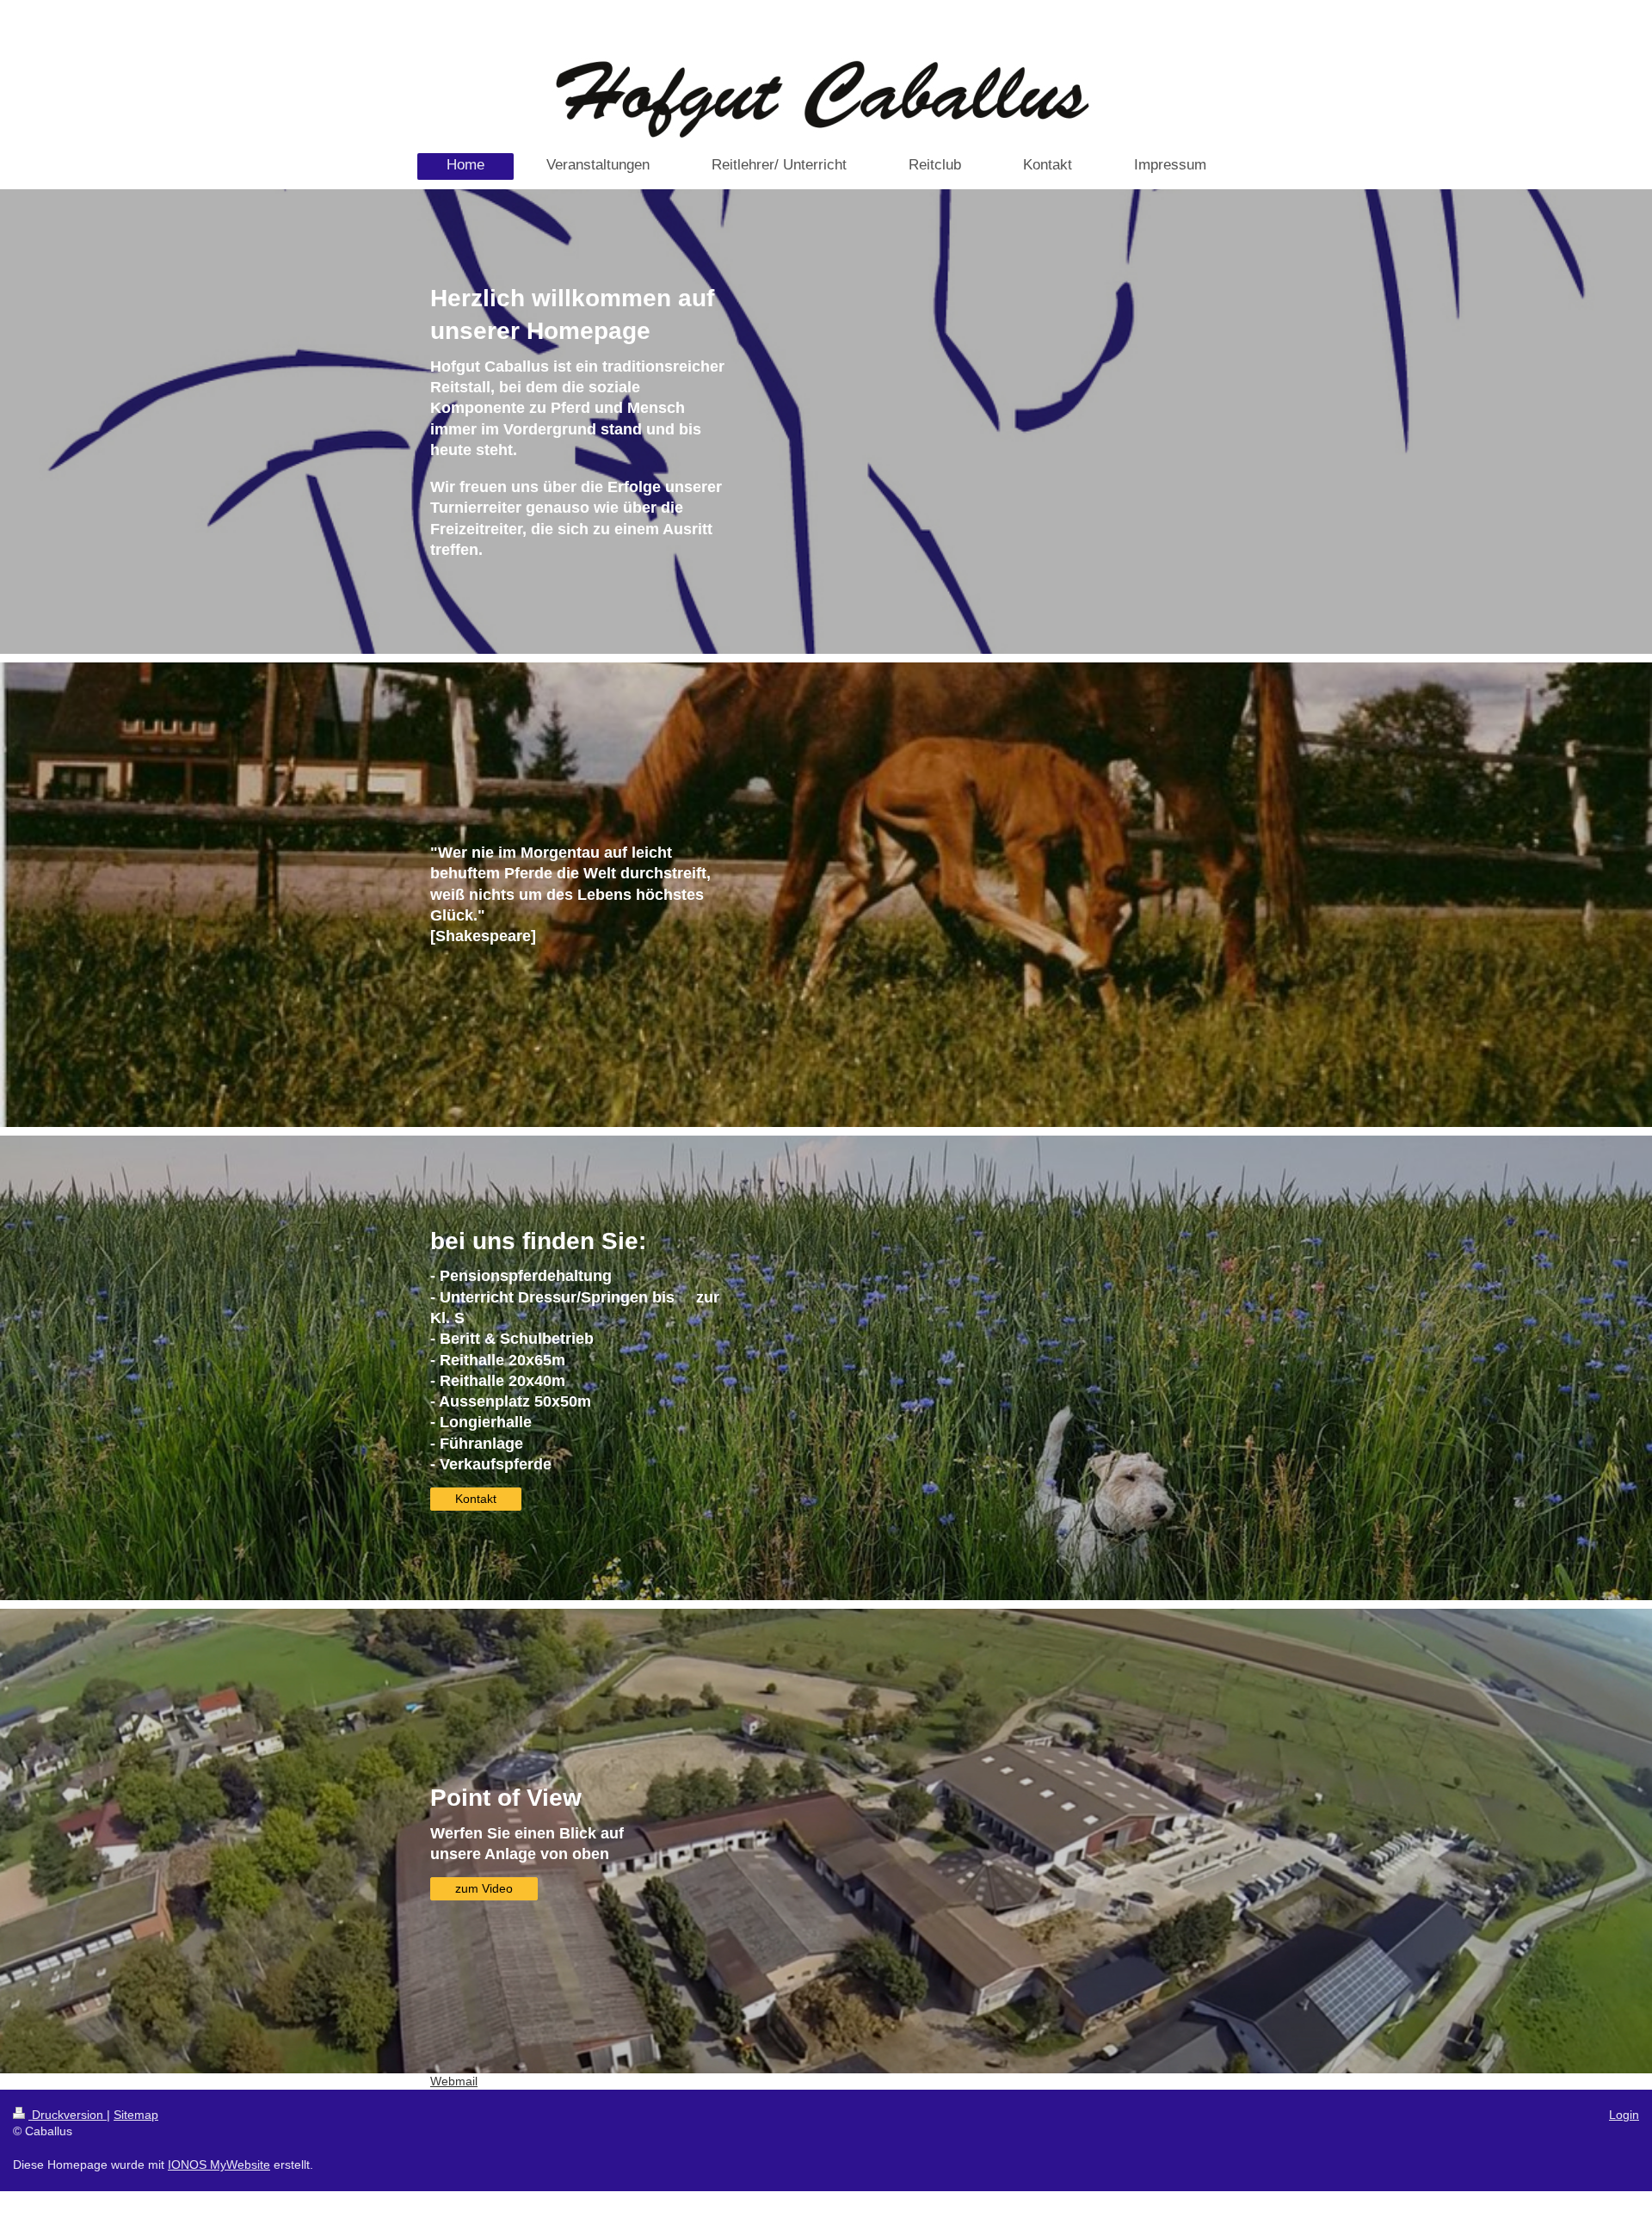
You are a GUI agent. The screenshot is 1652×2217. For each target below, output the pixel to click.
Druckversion (68, 2115)
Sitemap (136, 2115)
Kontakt (476, 1499)
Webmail (454, 2081)
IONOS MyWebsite (219, 2165)
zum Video (484, 1888)
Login (1624, 2115)
